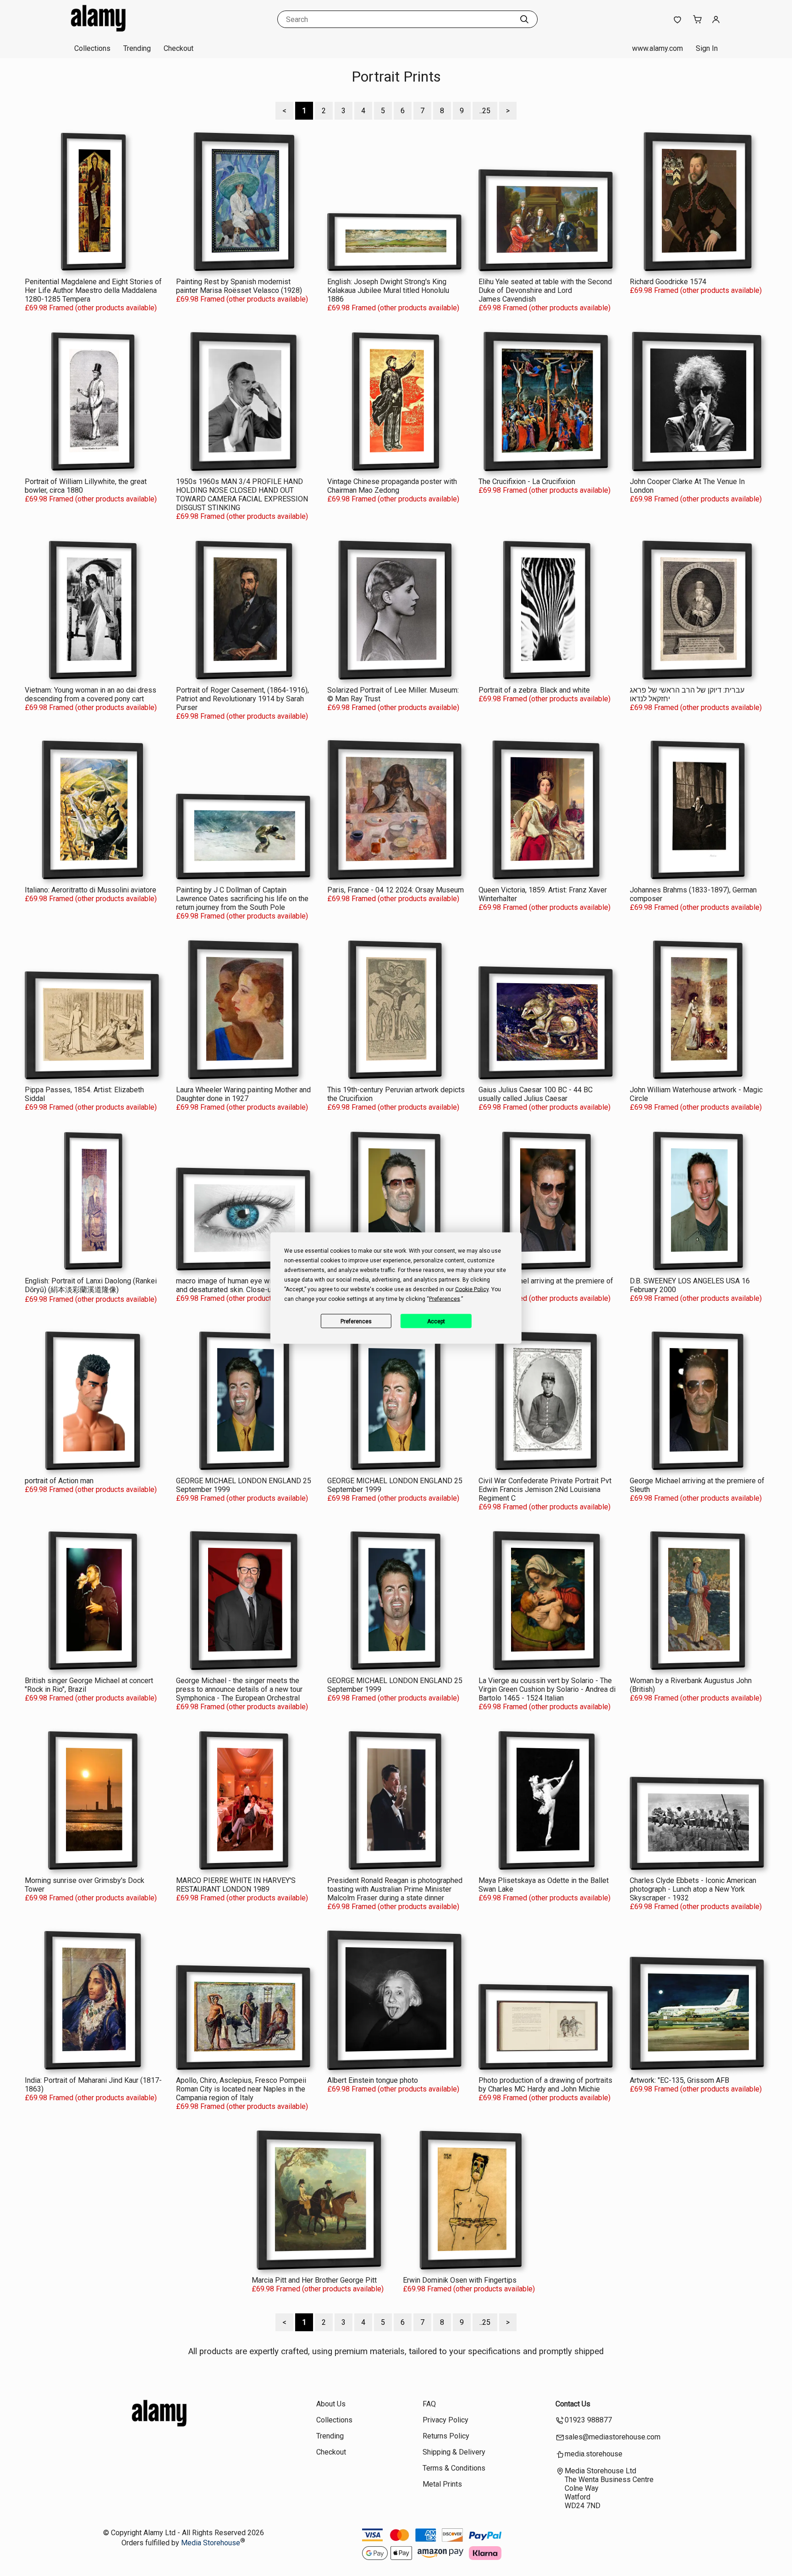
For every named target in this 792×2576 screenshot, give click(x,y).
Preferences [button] (445, 1299)
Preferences (356, 1321)
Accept (436, 1321)
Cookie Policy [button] (472, 1289)
